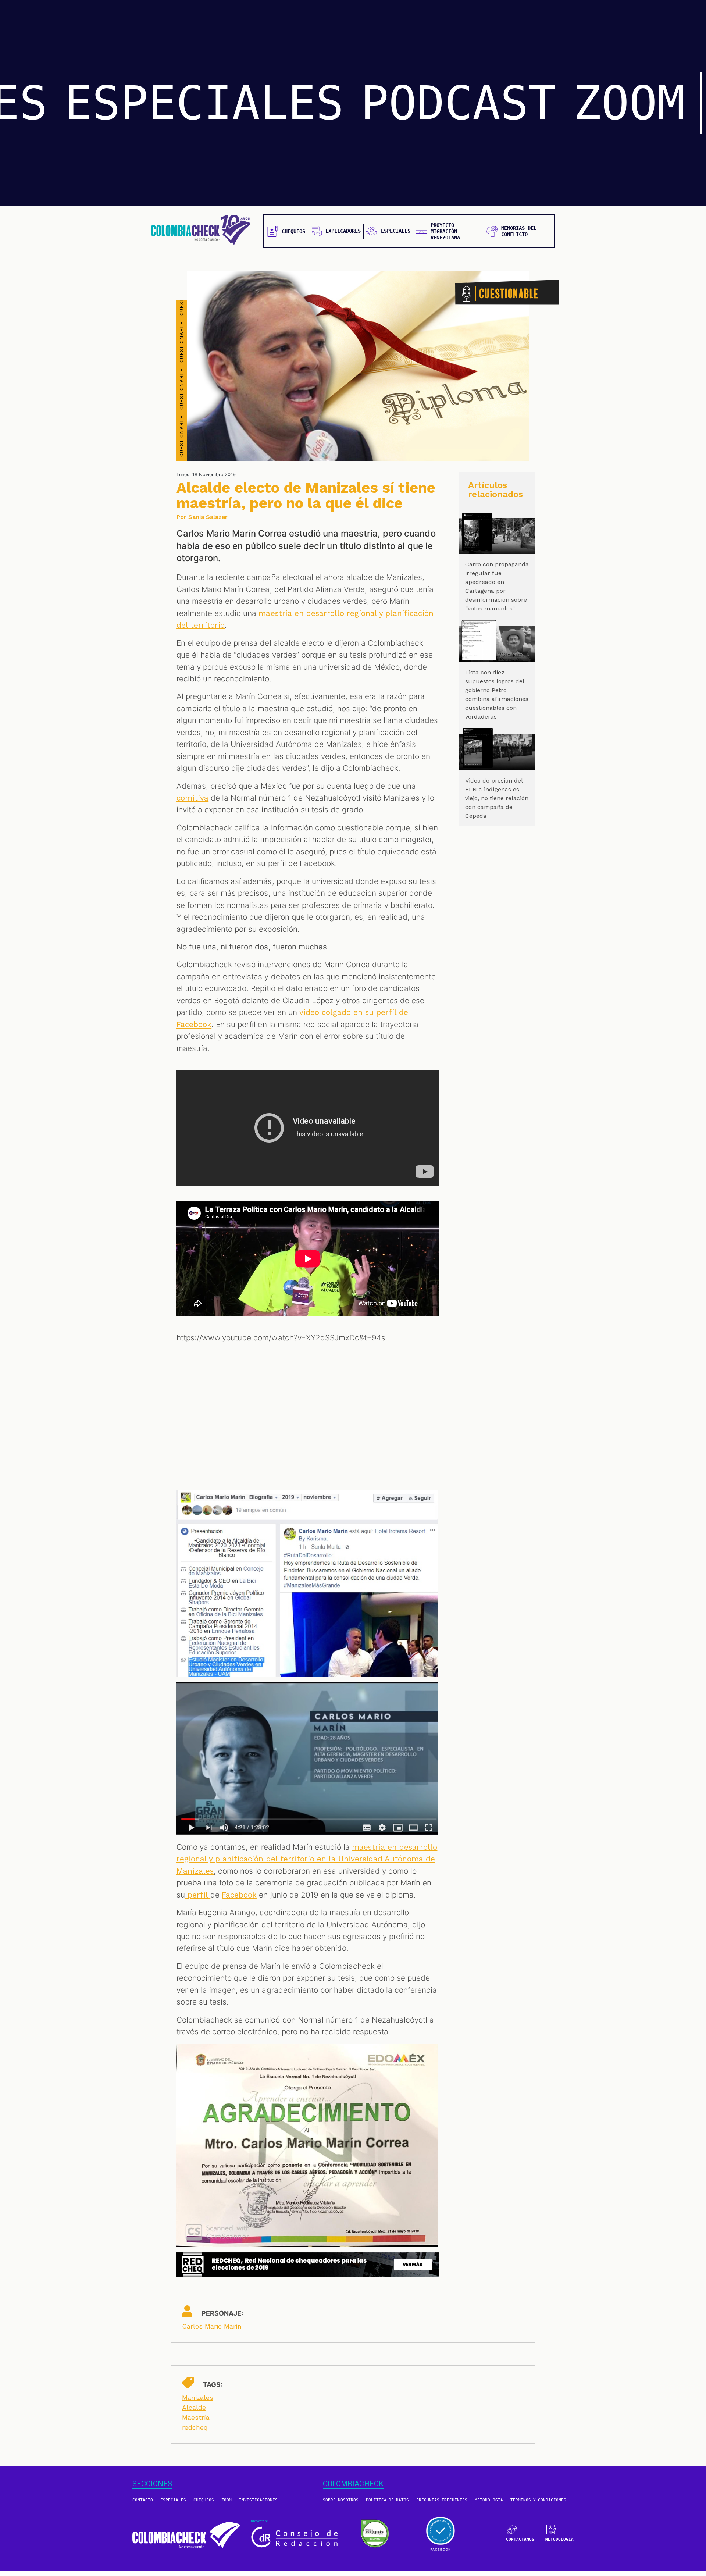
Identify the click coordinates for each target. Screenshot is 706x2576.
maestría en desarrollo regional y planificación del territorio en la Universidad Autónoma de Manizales (307, 1859)
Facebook (239, 1895)
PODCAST (459, 103)
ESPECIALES (204, 103)
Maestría (196, 2417)
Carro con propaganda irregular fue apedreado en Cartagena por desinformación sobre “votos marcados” (497, 586)
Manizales (198, 2397)
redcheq (195, 2427)
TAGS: (213, 2385)
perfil (198, 1895)
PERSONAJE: (222, 2313)
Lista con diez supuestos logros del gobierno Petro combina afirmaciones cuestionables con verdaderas (497, 694)
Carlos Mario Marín (212, 2326)
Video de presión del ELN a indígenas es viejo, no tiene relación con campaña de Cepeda (497, 798)
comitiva (192, 798)
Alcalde (194, 2407)
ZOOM (629, 103)
